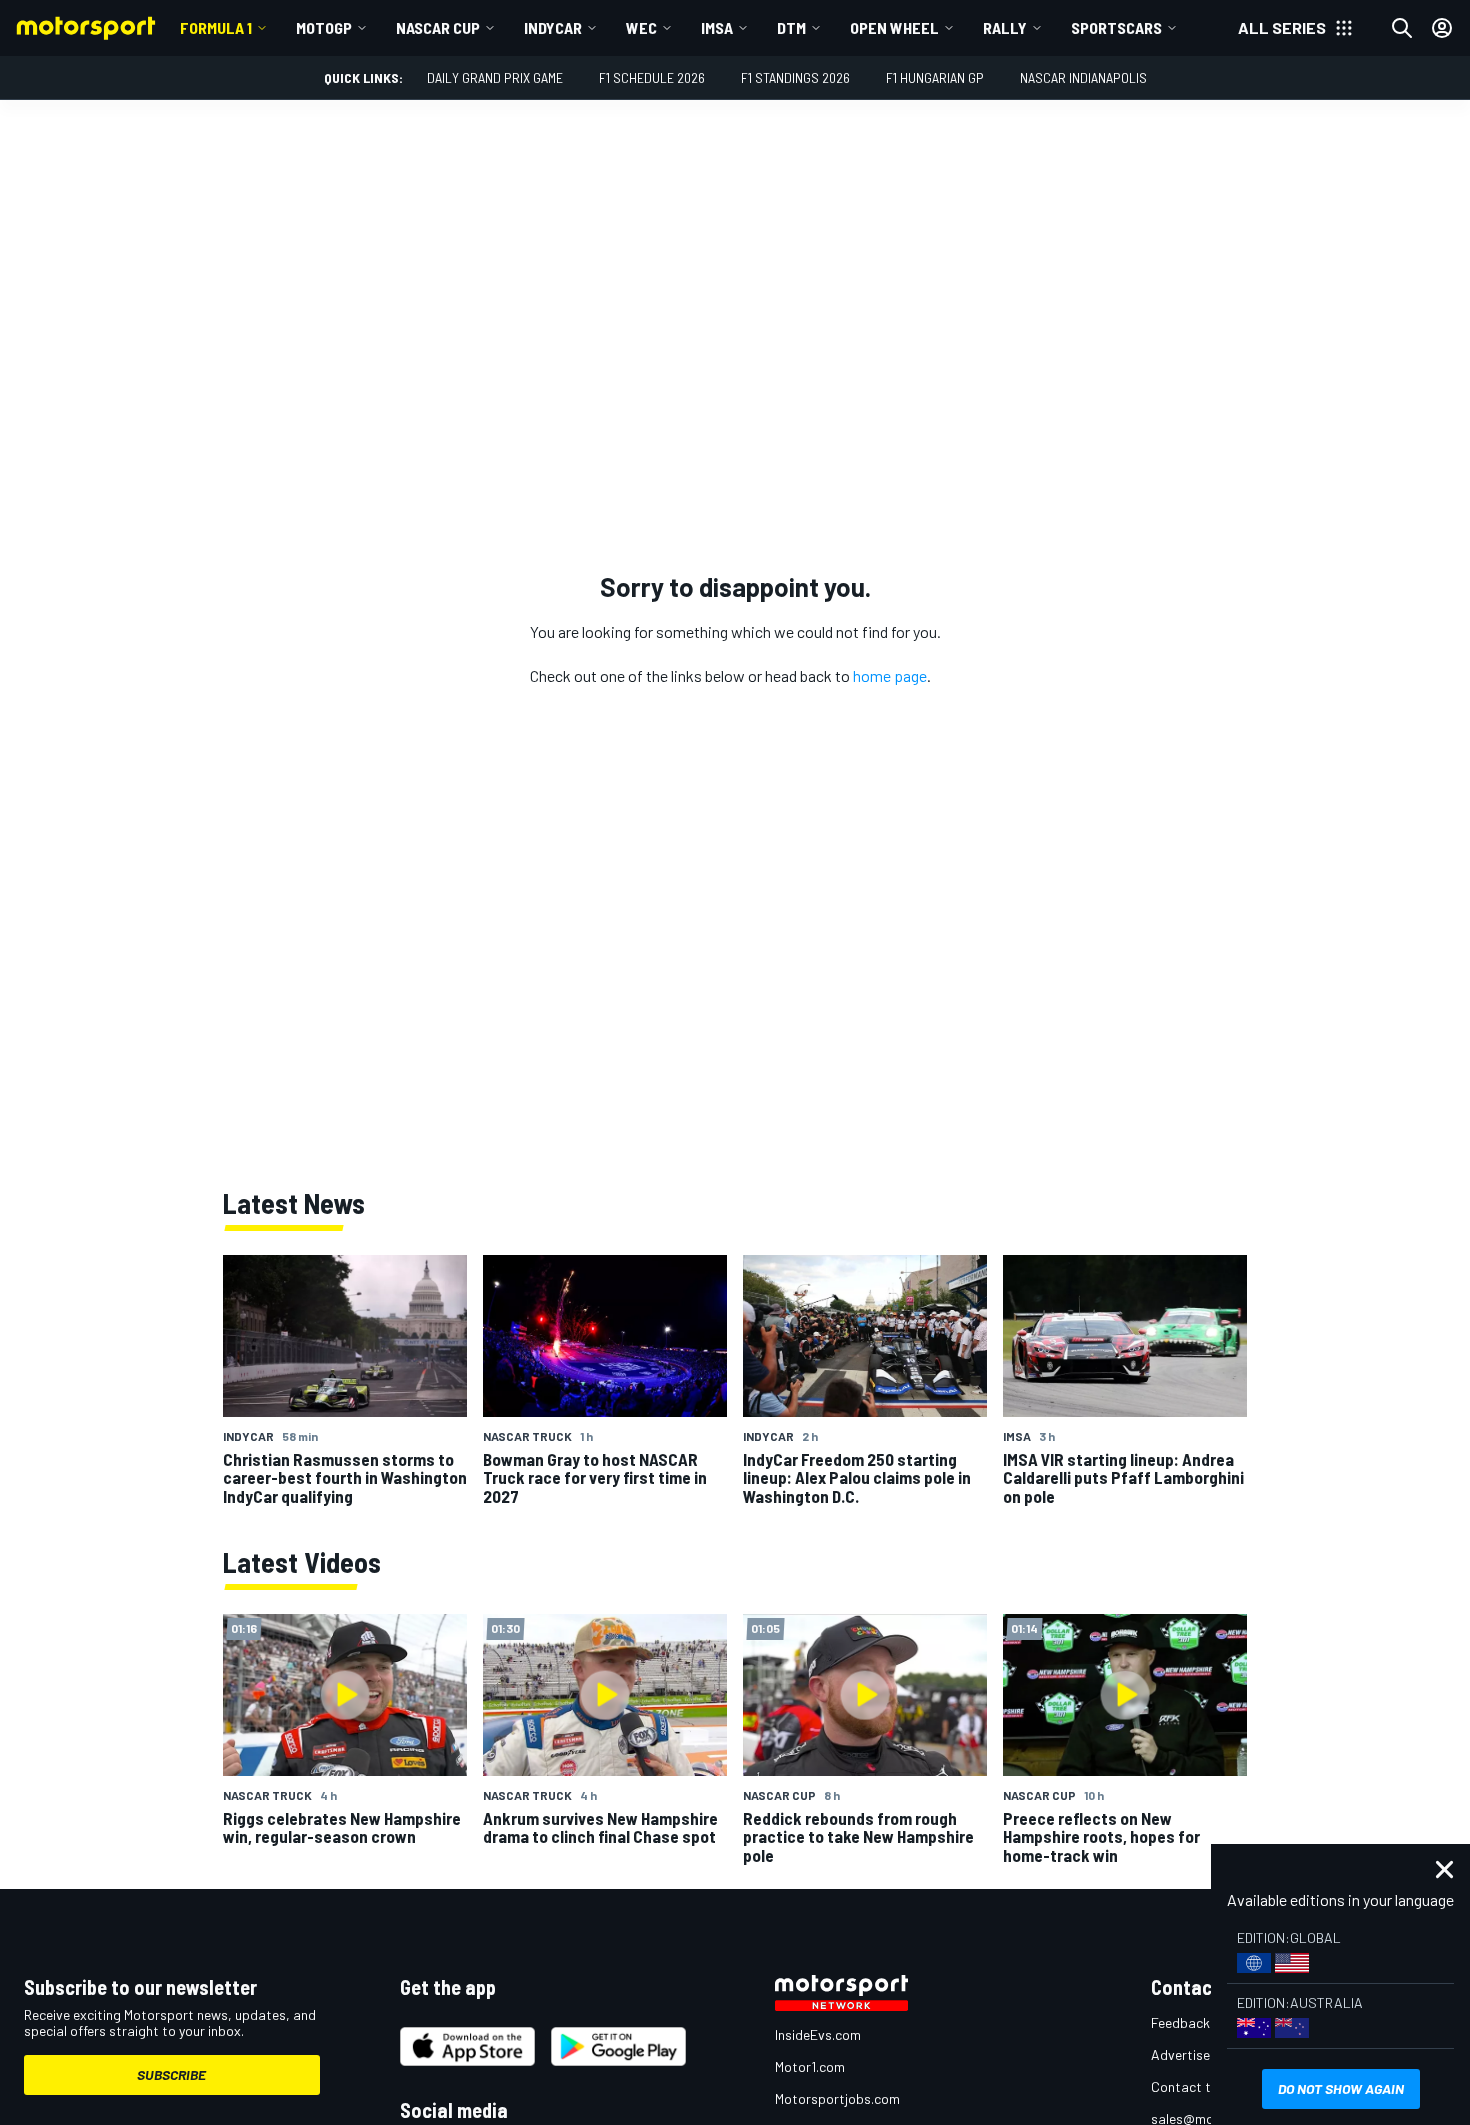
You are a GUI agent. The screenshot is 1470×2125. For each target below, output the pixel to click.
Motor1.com (810, 2066)
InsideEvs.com (818, 2034)
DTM (791, 27)
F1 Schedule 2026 (652, 77)
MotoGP (324, 27)
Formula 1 (216, 27)
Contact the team (1205, 2086)
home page (890, 675)
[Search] (1402, 28)
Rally (1005, 27)
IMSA (717, 27)
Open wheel (894, 27)
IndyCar (553, 27)
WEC (641, 27)
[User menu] (1442, 28)
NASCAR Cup (438, 27)
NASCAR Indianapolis (1083, 77)
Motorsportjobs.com (837, 2098)
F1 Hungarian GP (935, 77)
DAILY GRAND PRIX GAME (495, 77)
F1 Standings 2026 (795, 77)
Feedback (1180, 2022)
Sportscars (1116, 27)
